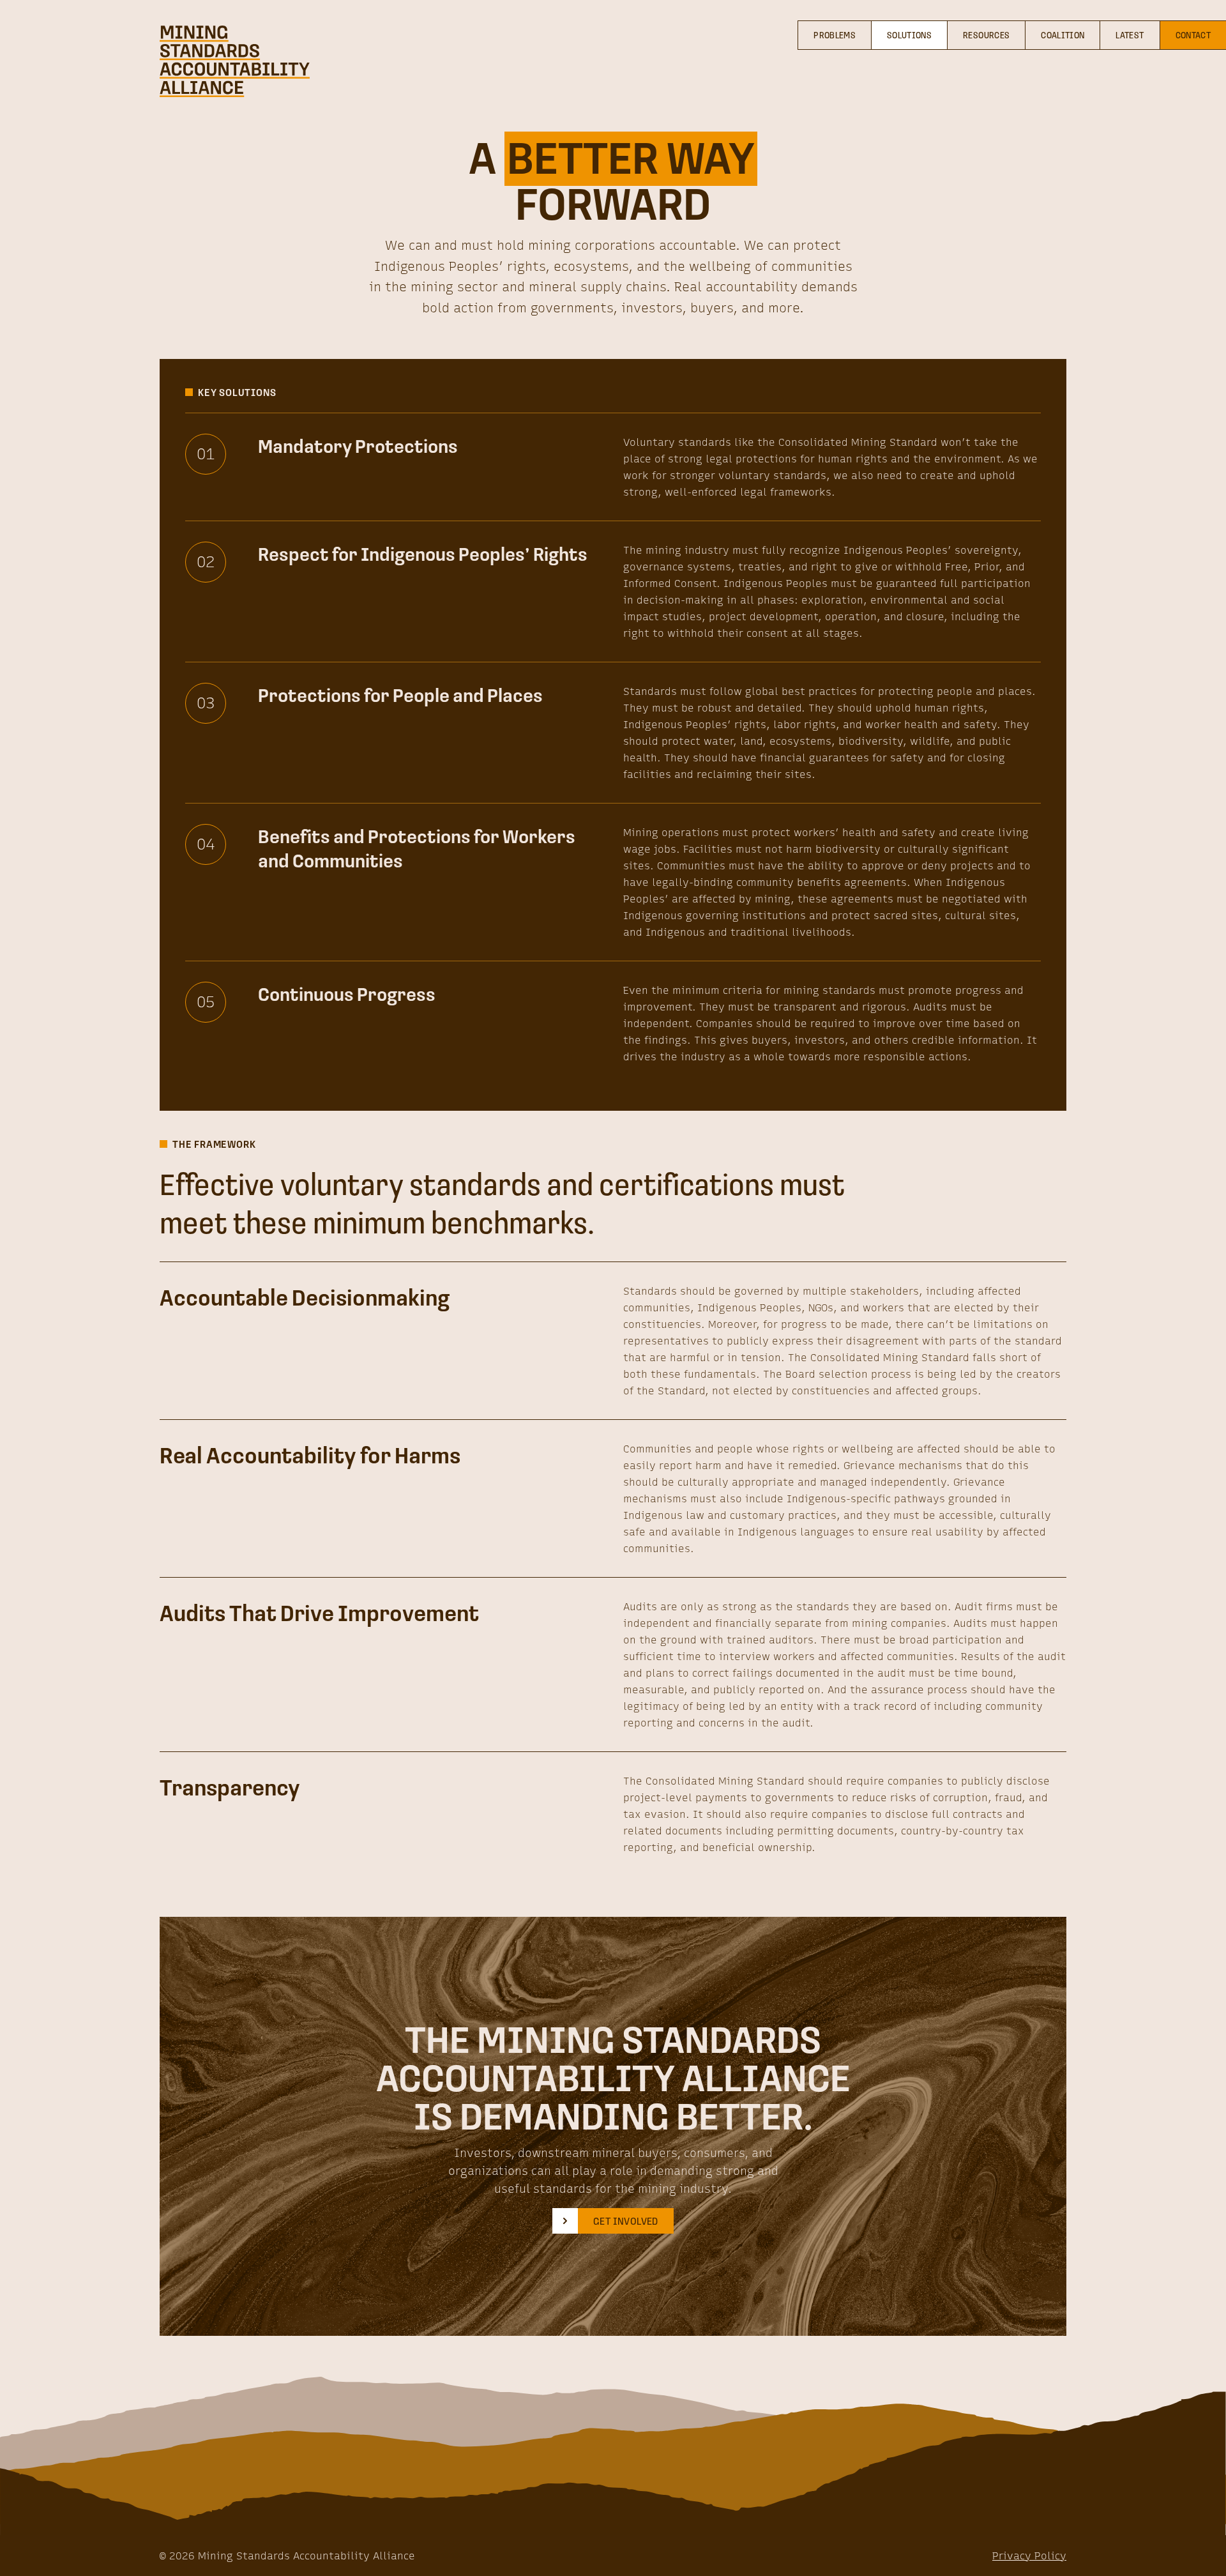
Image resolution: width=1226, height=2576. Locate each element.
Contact (1193, 35)
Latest (1130, 35)
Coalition (1063, 35)
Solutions (909, 35)
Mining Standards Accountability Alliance (306, 2556)
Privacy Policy (1029, 2556)
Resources (986, 35)
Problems (835, 35)
